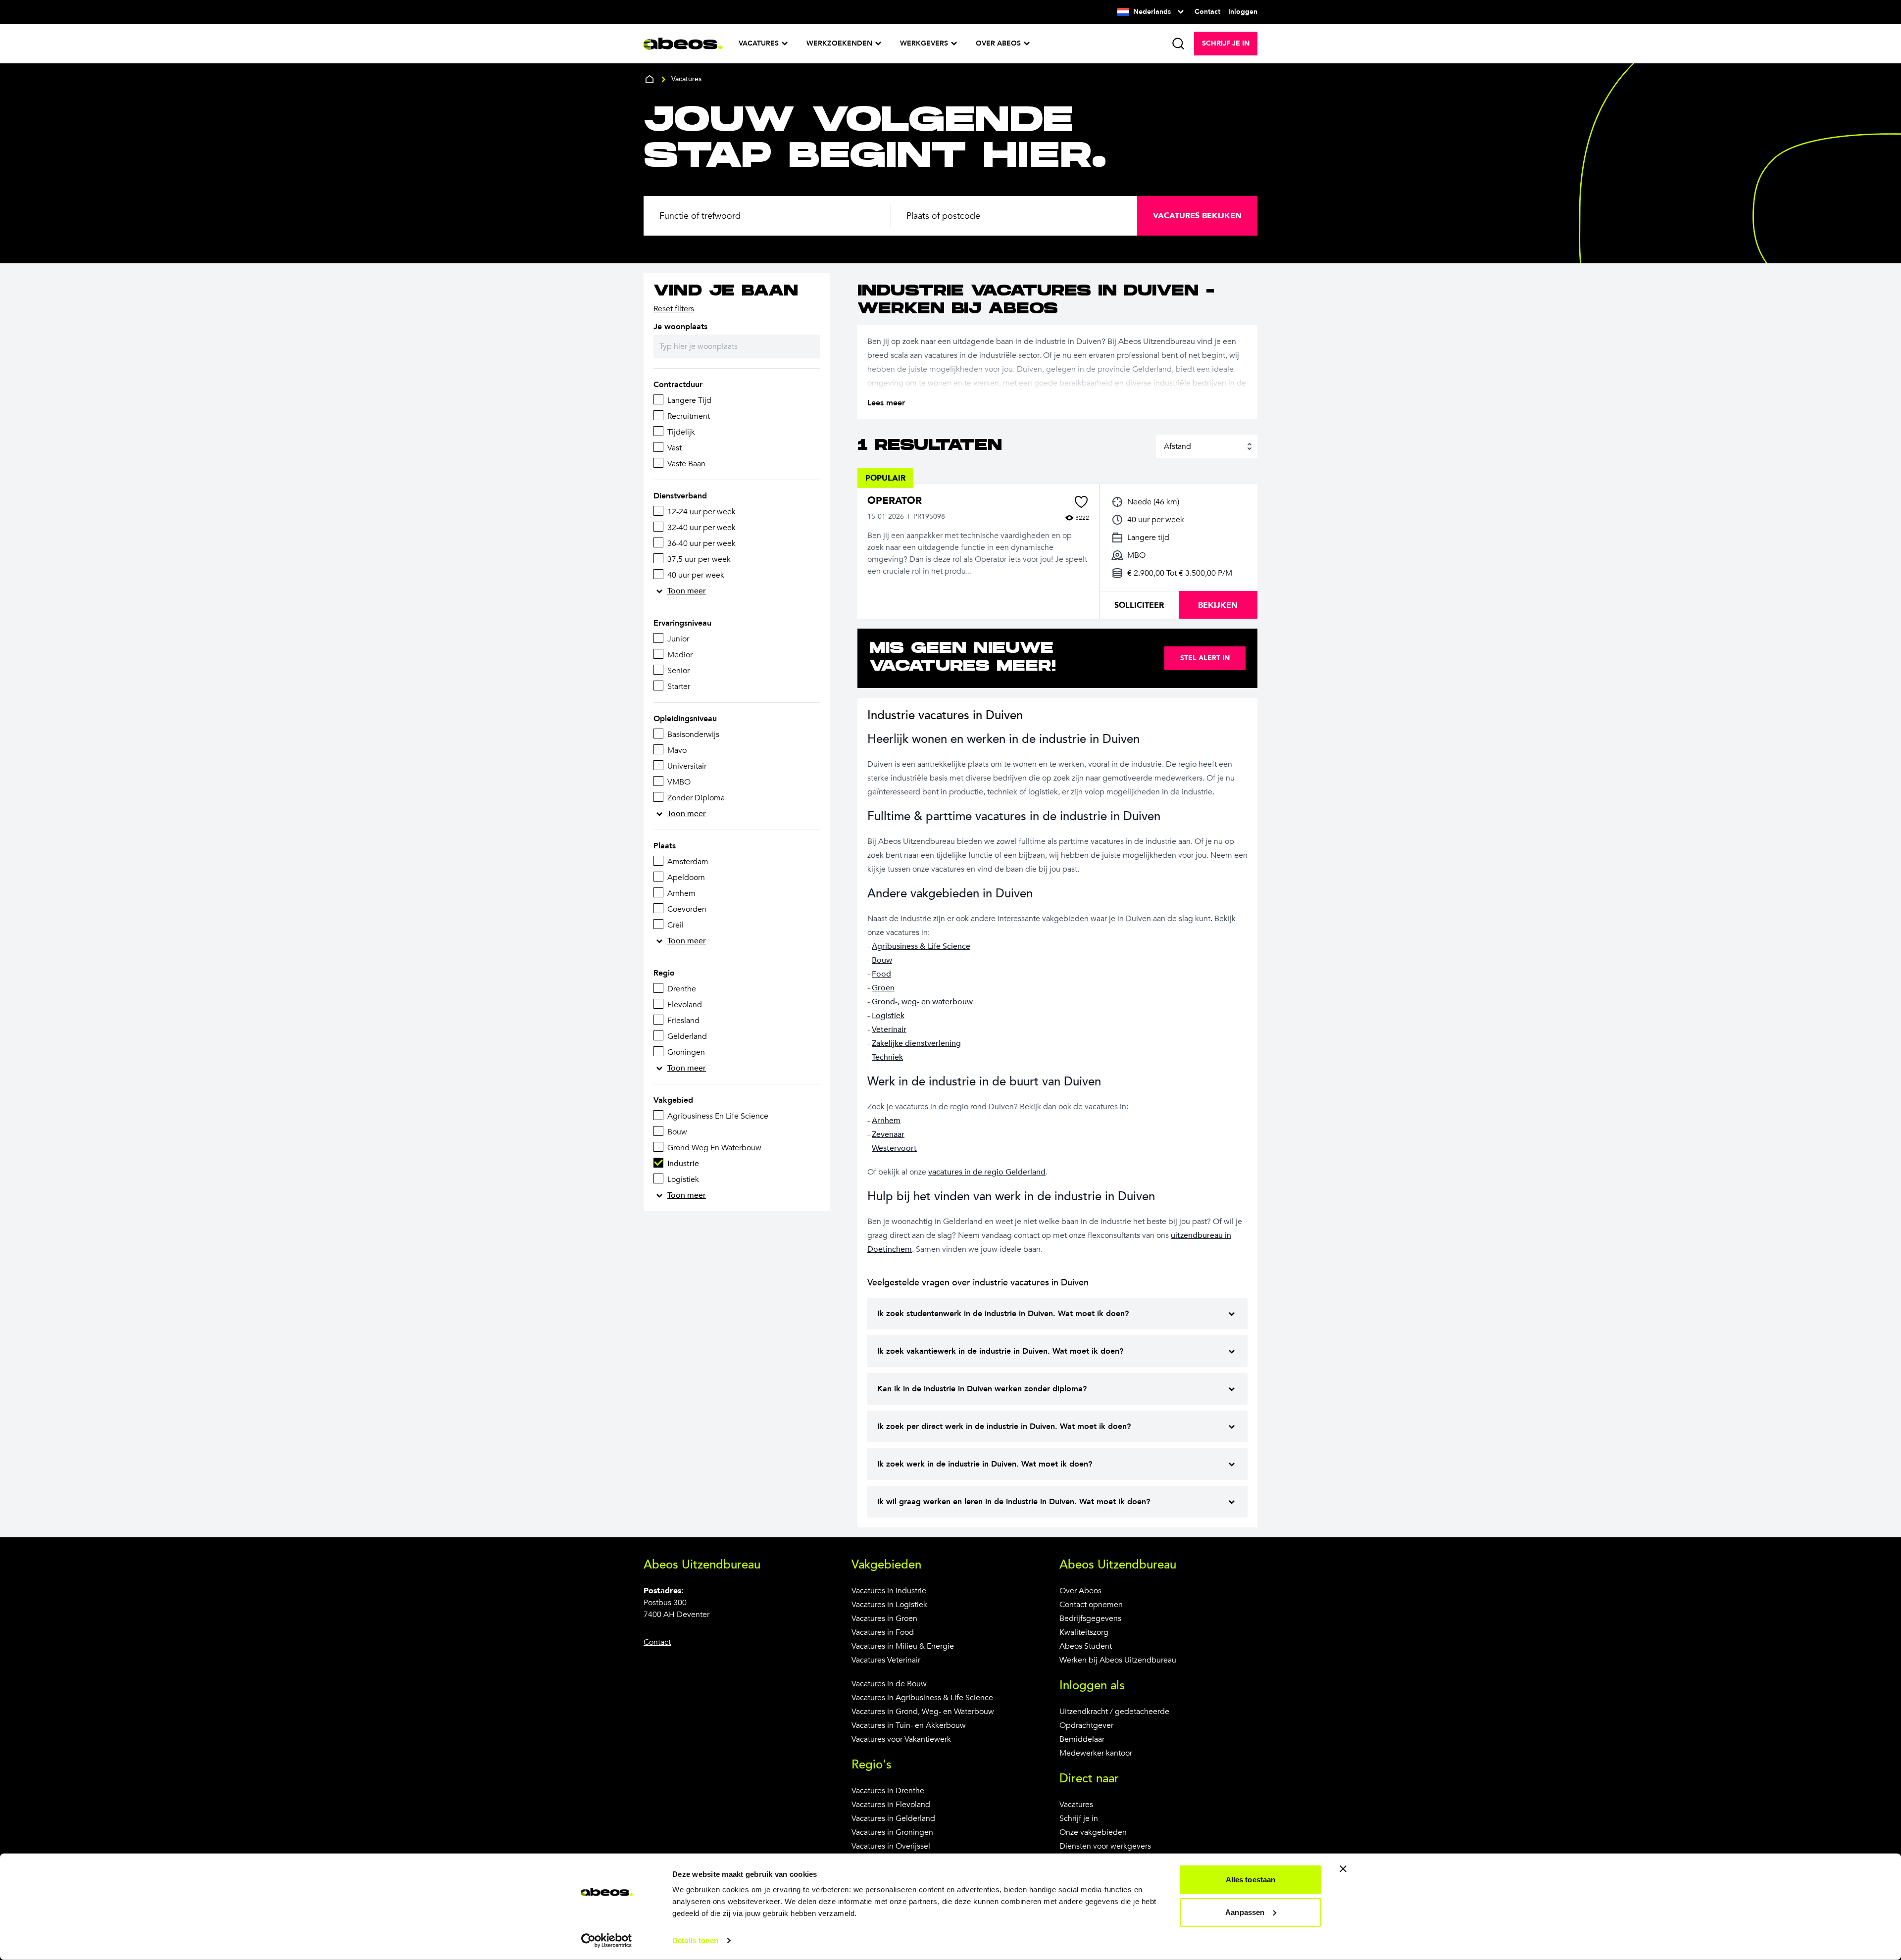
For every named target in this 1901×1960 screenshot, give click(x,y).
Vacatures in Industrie (889, 1591)
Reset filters (674, 309)
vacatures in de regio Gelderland (987, 1172)
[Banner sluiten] (1343, 1869)
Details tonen (695, 1940)
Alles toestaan (1251, 1880)
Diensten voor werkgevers (1105, 1846)
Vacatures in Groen (884, 1618)
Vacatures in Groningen (892, 1832)
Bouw (882, 960)
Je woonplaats (680, 327)
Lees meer (886, 403)
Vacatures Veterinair (886, 1660)
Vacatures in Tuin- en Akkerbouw (909, 1725)
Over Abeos (1080, 1591)
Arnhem (886, 1121)
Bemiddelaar (1082, 1739)
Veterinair (889, 1029)
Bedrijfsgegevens (1090, 1618)
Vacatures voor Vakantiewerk (901, 1739)
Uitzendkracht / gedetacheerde (1114, 1712)
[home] (650, 79)
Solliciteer (1139, 605)
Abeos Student (1086, 1646)
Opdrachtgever (1086, 1725)
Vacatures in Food (883, 1632)
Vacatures (1076, 1805)
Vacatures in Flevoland (891, 1805)
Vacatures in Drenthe (888, 1791)
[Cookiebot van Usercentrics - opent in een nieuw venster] (607, 1941)
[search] (1178, 44)
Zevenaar (888, 1134)
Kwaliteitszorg (1084, 1632)
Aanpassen (1245, 1912)
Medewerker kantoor (1096, 1753)
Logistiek (888, 1016)
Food (881, 974)
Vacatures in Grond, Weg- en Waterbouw (923, 1712)
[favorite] (1081, 502)
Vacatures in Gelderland (893, 1818)
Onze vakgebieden (1093, 1832)
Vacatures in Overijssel (891, 1846)
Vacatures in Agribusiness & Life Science (922, 1698)
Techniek (887, 1057)
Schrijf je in (1079, 1818)
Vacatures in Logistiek (889, 1605)
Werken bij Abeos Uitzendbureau (1118, 1660)
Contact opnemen (1091, 1605)
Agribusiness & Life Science (921, 946)
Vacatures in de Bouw (889, 1684)
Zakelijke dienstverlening (916, 1043)
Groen (883, 988)
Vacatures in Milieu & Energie (903, 1646)
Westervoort (894, 1148)
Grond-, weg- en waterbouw (922, 1002)
